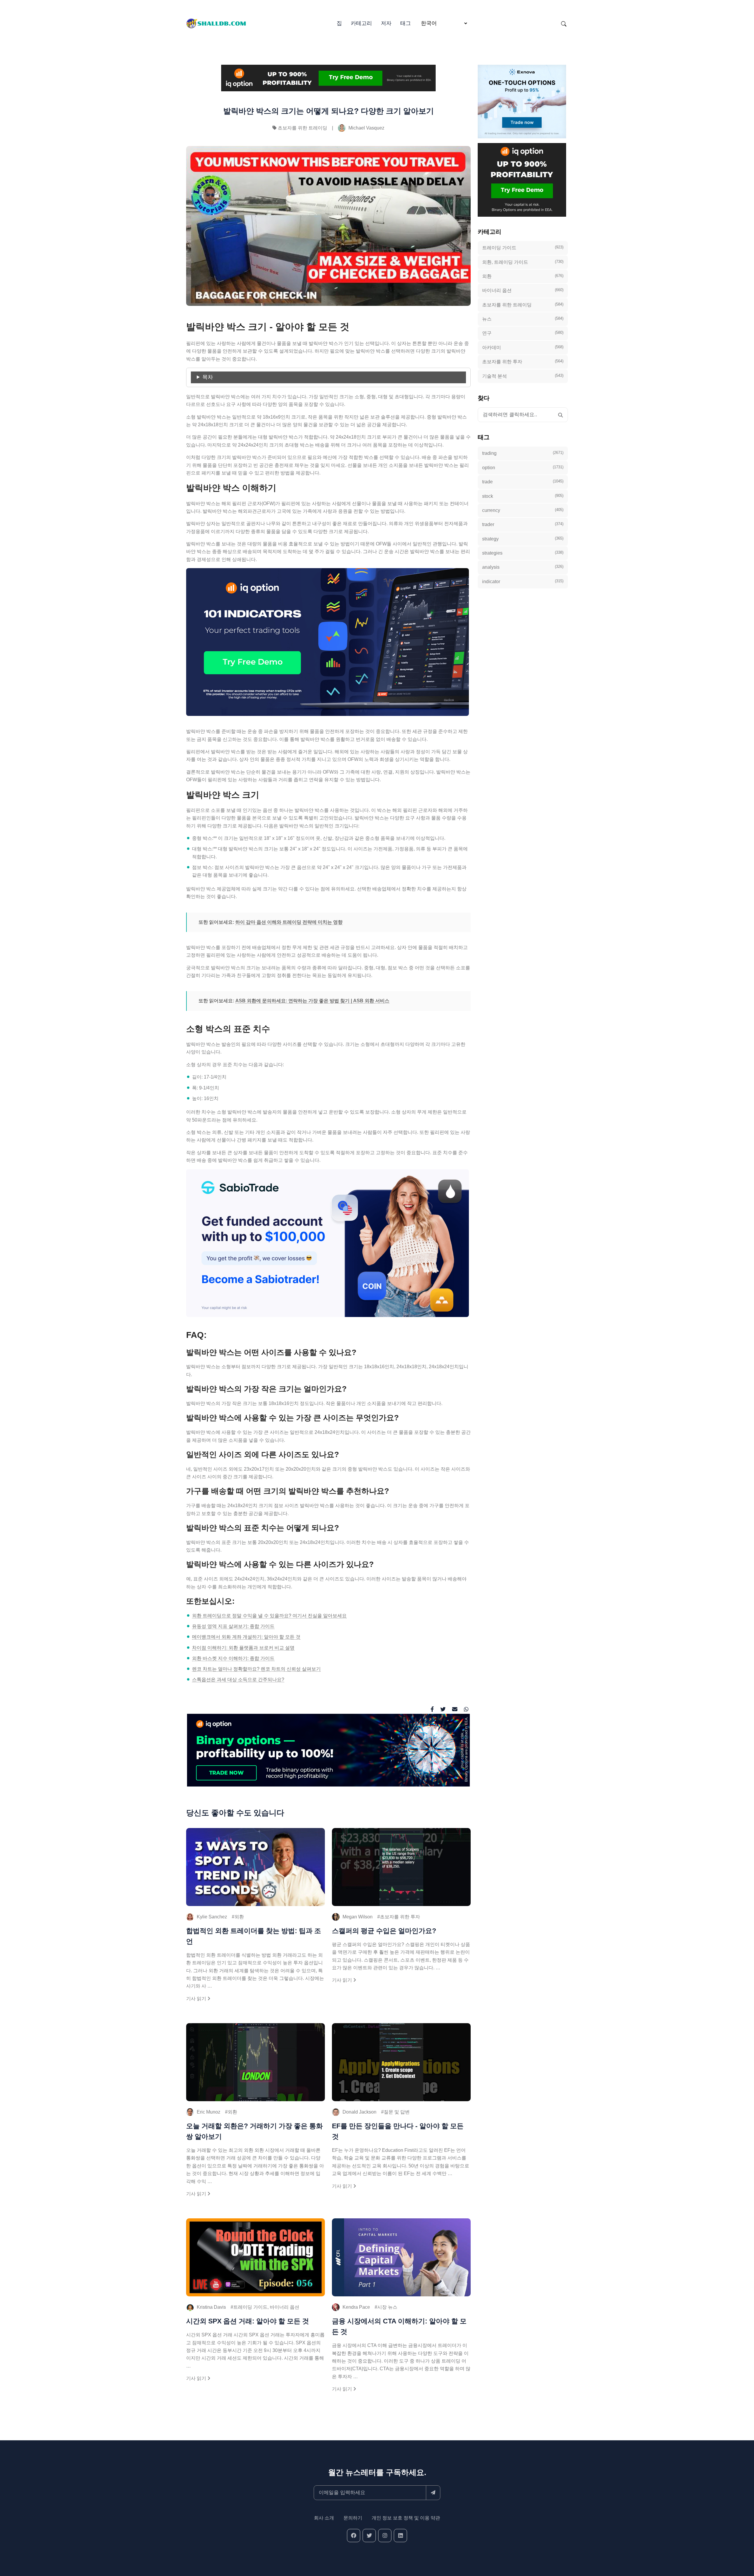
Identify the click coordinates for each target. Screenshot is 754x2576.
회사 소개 (324, 2518)
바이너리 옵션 (523, 290)
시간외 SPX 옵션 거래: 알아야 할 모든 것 (248, 2321)
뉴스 (523, 319)
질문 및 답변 (397, 2112)
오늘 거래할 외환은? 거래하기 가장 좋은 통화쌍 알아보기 (254, 2131)
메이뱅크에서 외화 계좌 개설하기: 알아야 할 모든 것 (246, 1637)
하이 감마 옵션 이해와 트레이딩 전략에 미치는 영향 (289, 922)
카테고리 (361, 23)
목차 (208, 377)
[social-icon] (354, 2536)
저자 (386, 23)
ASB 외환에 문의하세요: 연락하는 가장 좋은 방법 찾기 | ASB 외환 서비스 (312, 1001)
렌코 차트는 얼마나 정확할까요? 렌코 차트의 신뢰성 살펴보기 (256, 1669)
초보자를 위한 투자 (400, 1917)
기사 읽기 (197, 1999)
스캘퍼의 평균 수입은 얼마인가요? (384, 1931)
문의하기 (353, 2518)
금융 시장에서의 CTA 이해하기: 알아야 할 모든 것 (399, 2326)
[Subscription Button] (433, 2493)
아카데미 (523, 347)
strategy (523, 538)
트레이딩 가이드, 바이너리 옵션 (266, 2307)
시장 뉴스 (387, 2307)
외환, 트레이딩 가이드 (523, 262)
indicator (523, 581)
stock (523, 496)
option (523, 467)
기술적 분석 (523, 376)
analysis (523, 567)
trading (523, 453)
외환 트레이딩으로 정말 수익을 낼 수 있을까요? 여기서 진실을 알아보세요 (269, 1616)
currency (523, 510)
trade (523, 482)
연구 (523, 333)
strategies (523, 553)
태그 (406, 23)
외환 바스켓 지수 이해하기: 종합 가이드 (233, 1658)
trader (523, 524)
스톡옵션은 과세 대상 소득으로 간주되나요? (238, 1680)
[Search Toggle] (564, 24)
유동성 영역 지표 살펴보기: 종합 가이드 (233, 1626)
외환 (239, 1917)
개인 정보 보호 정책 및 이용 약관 (406, 2518)
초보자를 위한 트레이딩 (302, 128)
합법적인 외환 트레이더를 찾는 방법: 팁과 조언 (254, 1936)
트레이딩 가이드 (523, 248)
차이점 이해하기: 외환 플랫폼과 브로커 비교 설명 (243, 1648)
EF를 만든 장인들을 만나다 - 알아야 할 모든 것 (398, 2131)
